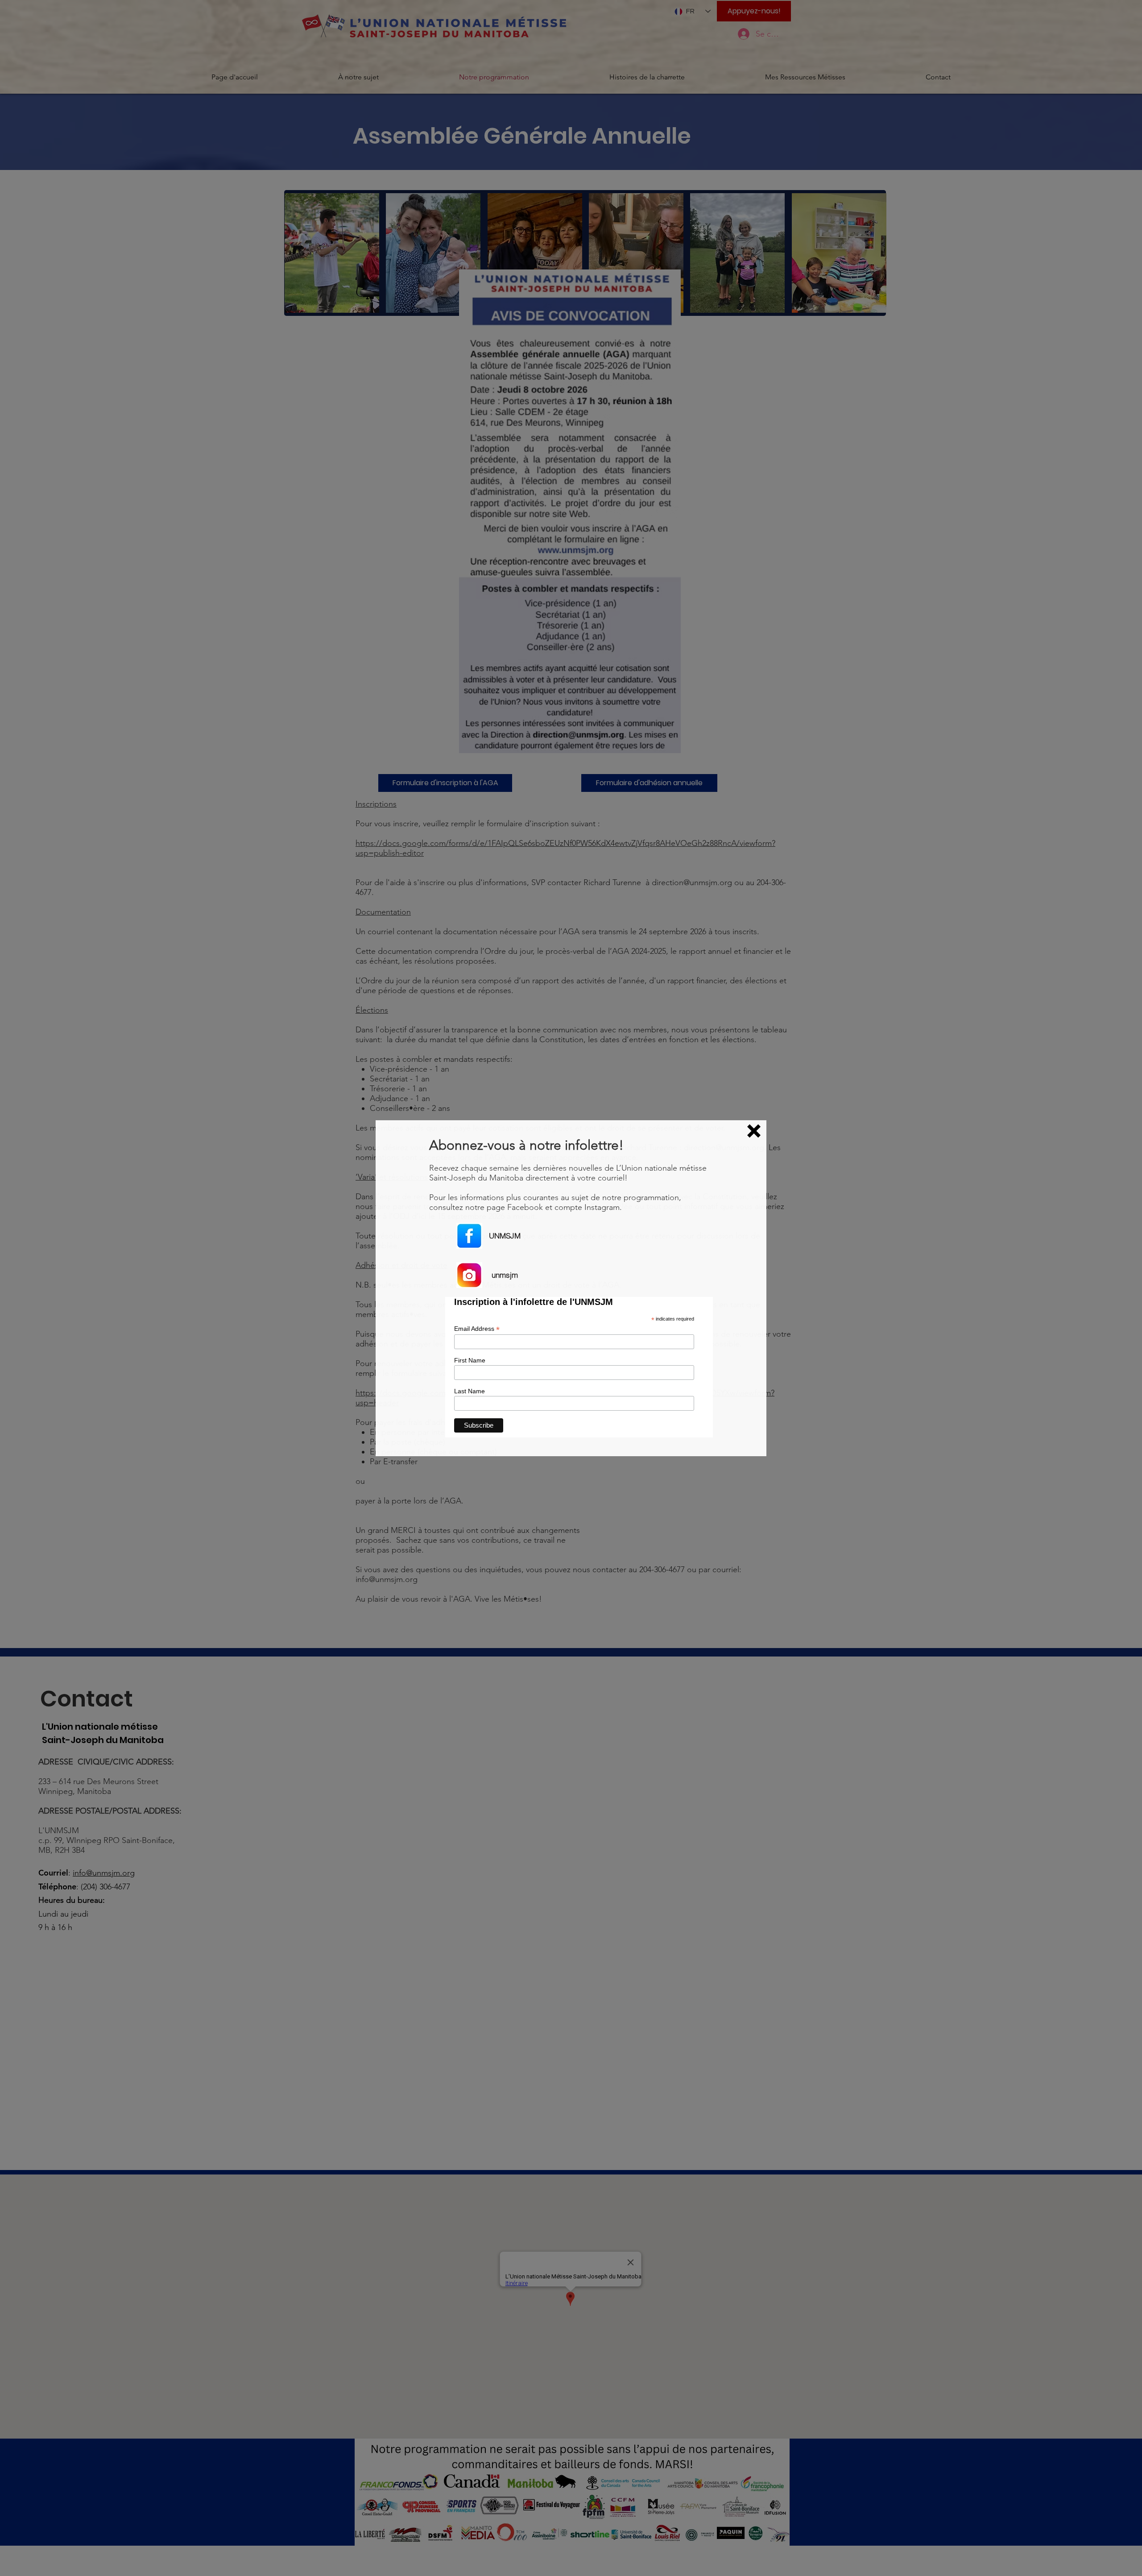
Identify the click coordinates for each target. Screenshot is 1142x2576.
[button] (754, 1131)
